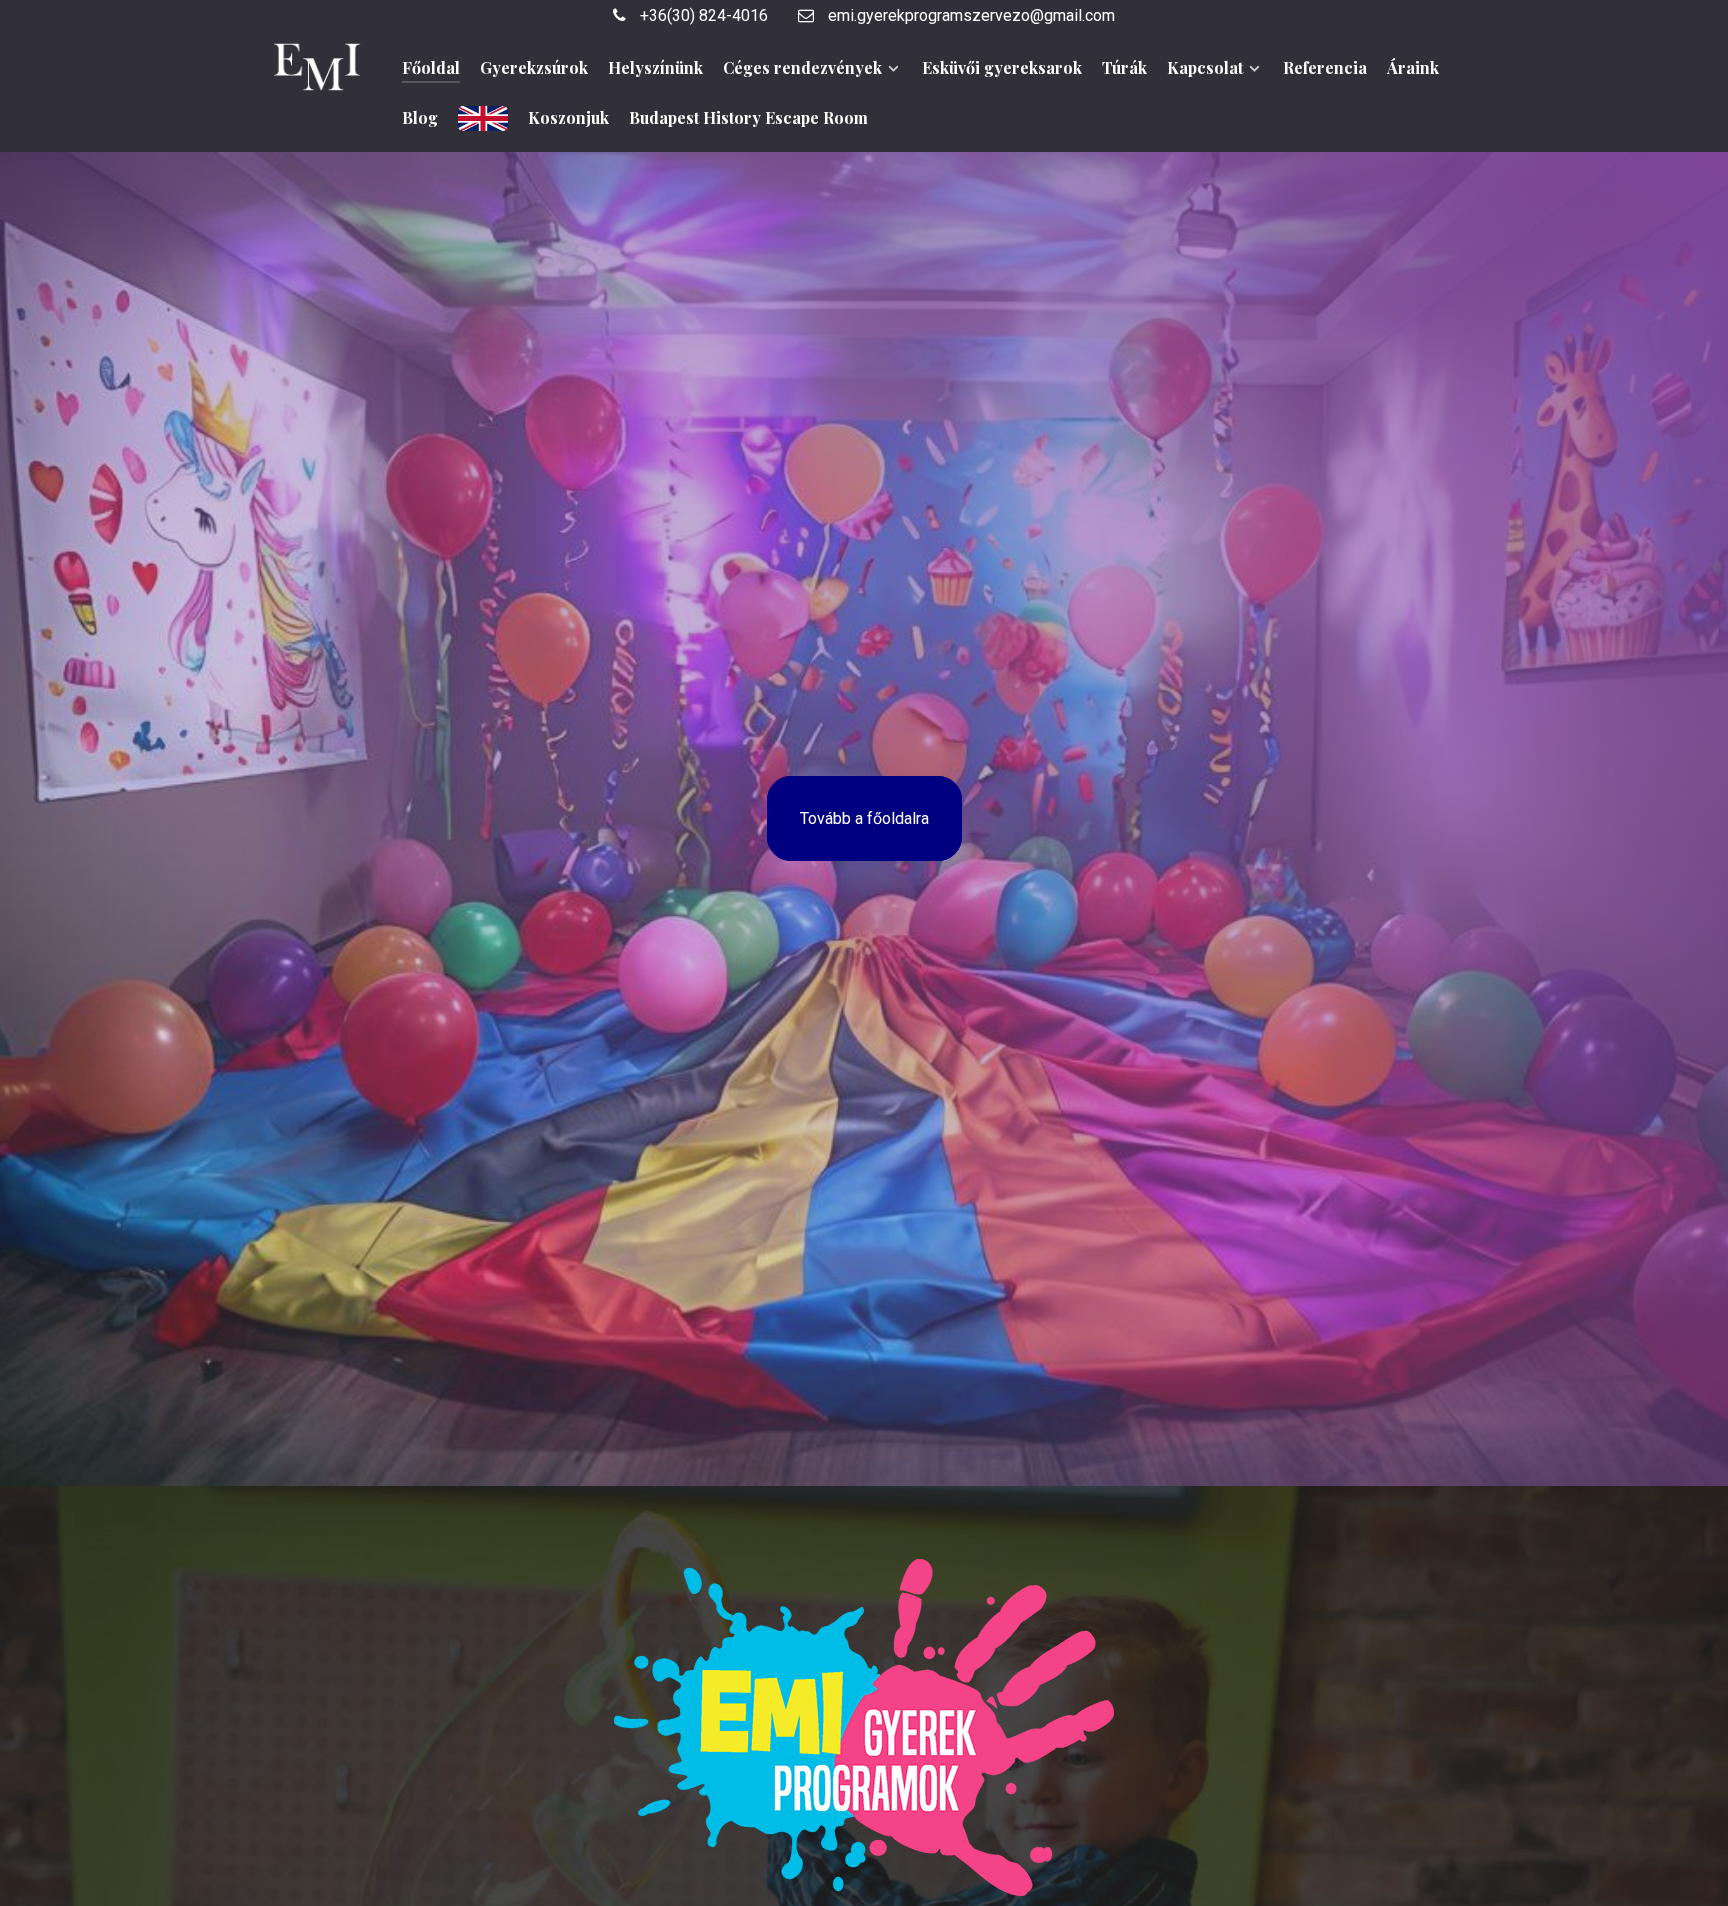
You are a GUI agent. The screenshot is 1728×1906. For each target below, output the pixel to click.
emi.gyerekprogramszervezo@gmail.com (969, 15)
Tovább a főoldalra (864, 818)
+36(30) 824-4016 (702, 15)
